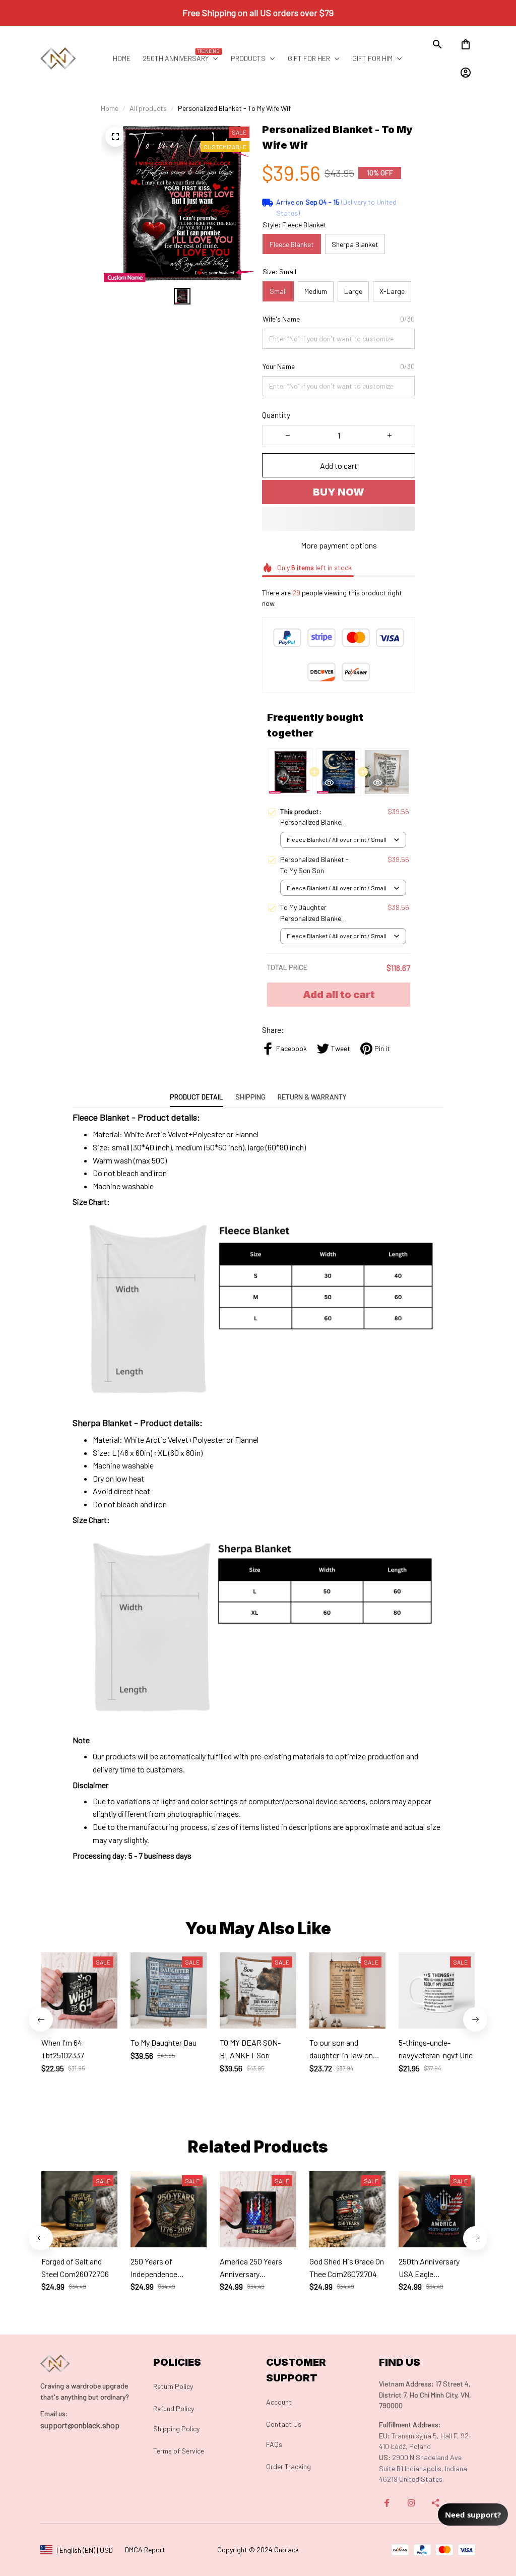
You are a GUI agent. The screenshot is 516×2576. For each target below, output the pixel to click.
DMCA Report (145, 2550)
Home (110, 108)
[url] (54, 2414)
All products (148, 108)
